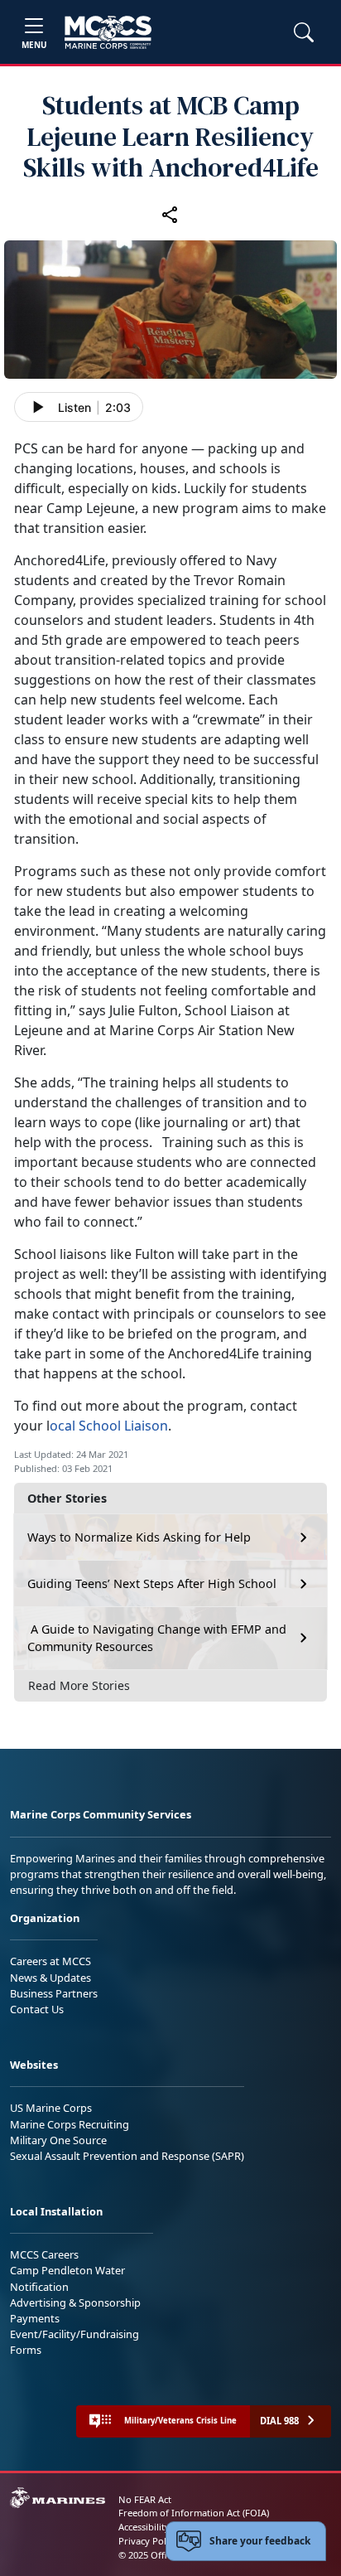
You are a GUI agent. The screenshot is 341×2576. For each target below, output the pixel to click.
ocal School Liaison (109, 1426)
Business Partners (54, 1993)
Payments (35, 2318)
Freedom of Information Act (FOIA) (194, 2513)
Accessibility (144, 2527)
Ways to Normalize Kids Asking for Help (139, 1537)
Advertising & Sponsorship (75, 2302)
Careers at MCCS (50, 1961)
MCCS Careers (44, 2254)
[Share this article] (170, 214)
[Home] (108, 32)
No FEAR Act (145, 2499)
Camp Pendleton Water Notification (67, 2278)
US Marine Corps (51, 2108)
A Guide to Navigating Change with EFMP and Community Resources (157, 1638)
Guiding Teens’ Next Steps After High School (152, 1583)
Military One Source (58, 2140)
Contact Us (37, 2009)
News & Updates (50, 1978)
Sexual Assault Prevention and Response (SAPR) (127, 2156)
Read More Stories (79, 1685)
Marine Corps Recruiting (70, 2124)
